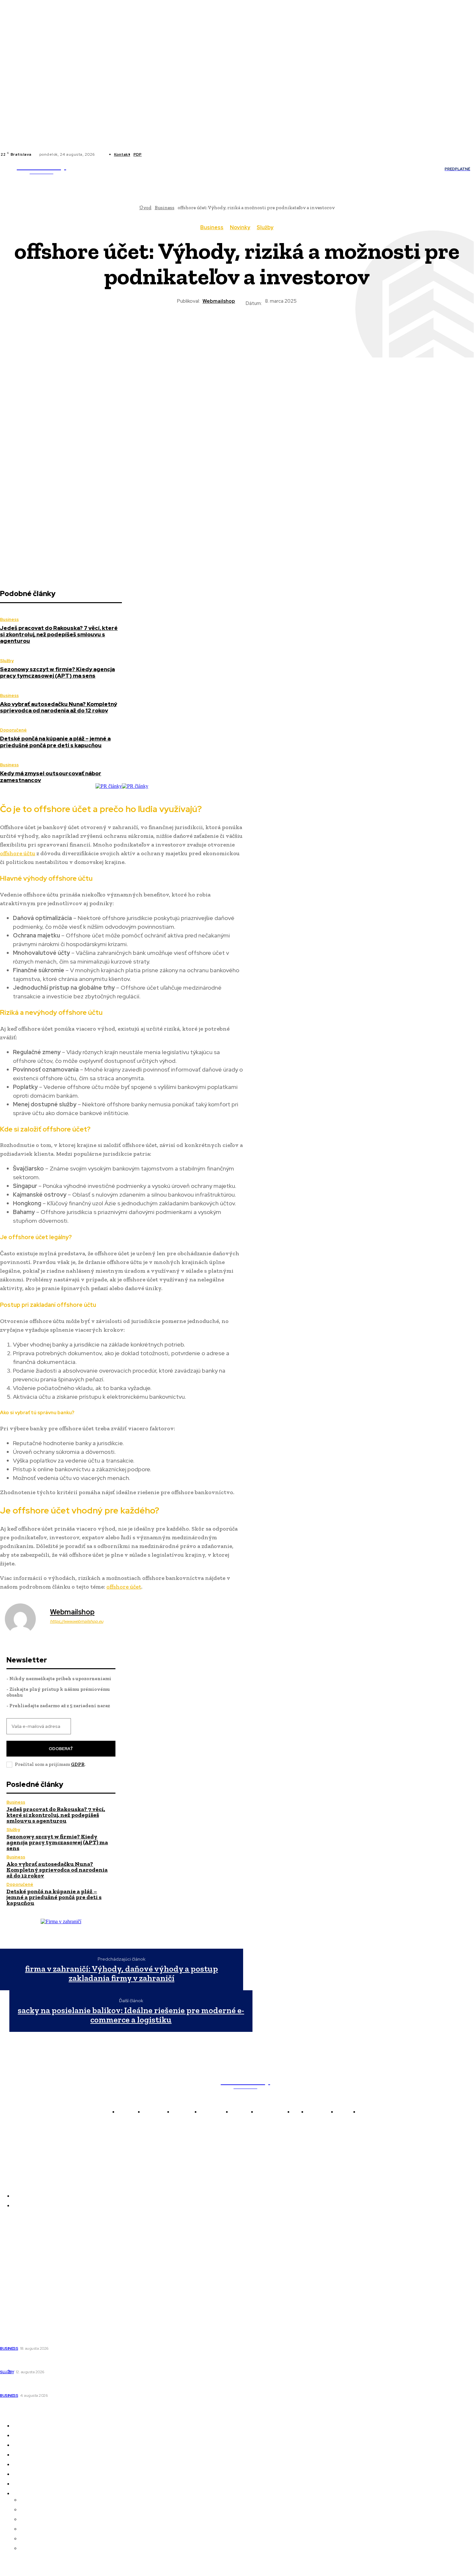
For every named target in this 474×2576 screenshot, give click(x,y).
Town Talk (13, 2257)
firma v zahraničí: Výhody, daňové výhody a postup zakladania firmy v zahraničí (122, 1973)
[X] (168, 154)
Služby (265, 228)
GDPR (78, 1764)
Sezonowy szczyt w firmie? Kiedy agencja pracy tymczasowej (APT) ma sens (57, 672)
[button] (360, 169)
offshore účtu (18, 853)
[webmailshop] (24, 1619)
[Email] (283, 329)
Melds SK (11, 2239)
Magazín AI (14, 2266)
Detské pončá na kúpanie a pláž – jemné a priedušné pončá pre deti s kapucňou (55, 742)
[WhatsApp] (237, 329)
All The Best (15, 2275)
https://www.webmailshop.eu (77, 1621)
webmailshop (219, 301)
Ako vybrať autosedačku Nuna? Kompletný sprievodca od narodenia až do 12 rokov (59, 707)
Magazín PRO (16, 2284)
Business (212, 228)
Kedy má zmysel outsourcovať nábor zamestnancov (51, 777)
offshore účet (124, 1587)
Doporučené (13, 730)
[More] (307, 329)
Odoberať (61, 1749)
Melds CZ (11, 2248)
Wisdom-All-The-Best (26, 2302)
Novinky (240, 228)
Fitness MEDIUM (20, 2293)
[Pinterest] (213, 329)
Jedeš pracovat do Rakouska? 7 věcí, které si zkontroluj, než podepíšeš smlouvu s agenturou (59, 635)
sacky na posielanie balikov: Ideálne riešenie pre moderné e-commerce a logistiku (131, 2015)
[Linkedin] (160, 154)
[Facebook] (152, 154)
